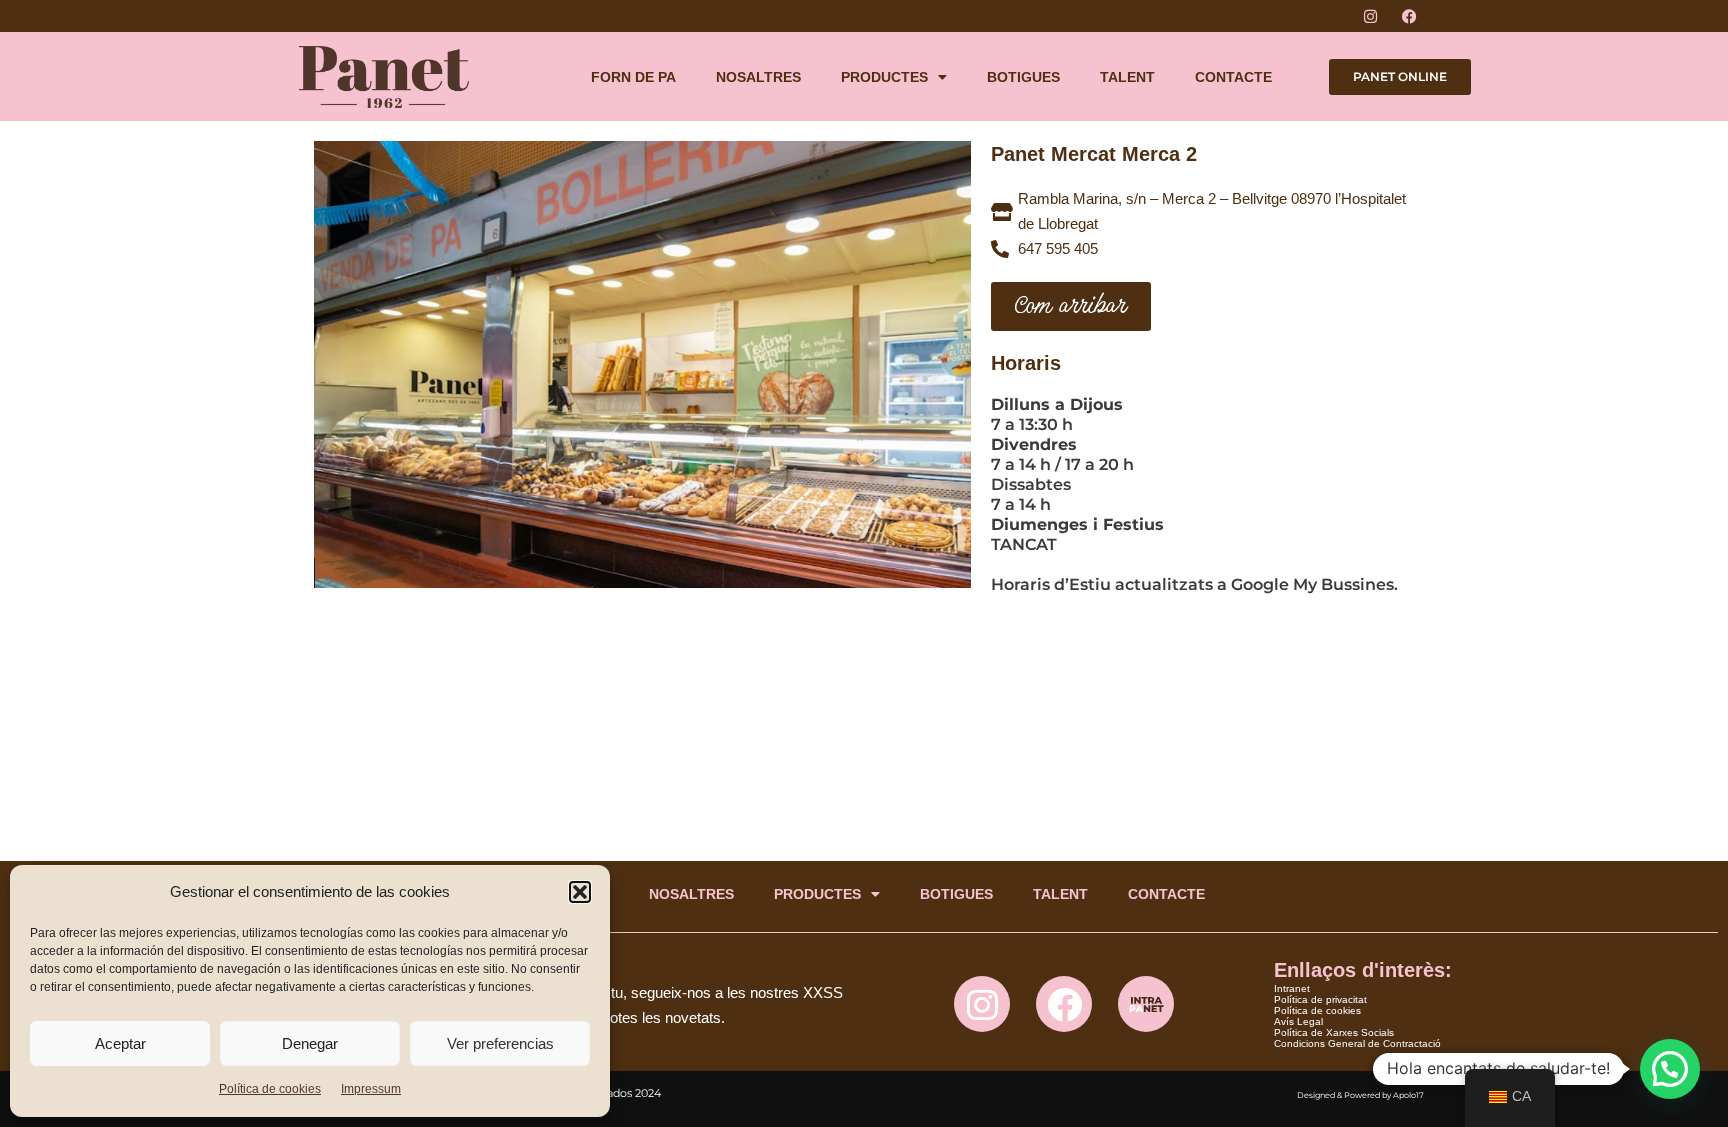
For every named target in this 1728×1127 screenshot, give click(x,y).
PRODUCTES (884, 77)
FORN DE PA (633, 77)
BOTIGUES (1023, 77)
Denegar (310, 1043)
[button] (580, 892)
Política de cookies (270, 1089)
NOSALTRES (758, 77)
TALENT (1127, 77)
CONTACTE (1233, 77)
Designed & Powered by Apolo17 (1360, 1095)
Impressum (371, 1089)
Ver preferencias (500, 1043)
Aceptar (120, 1043)
